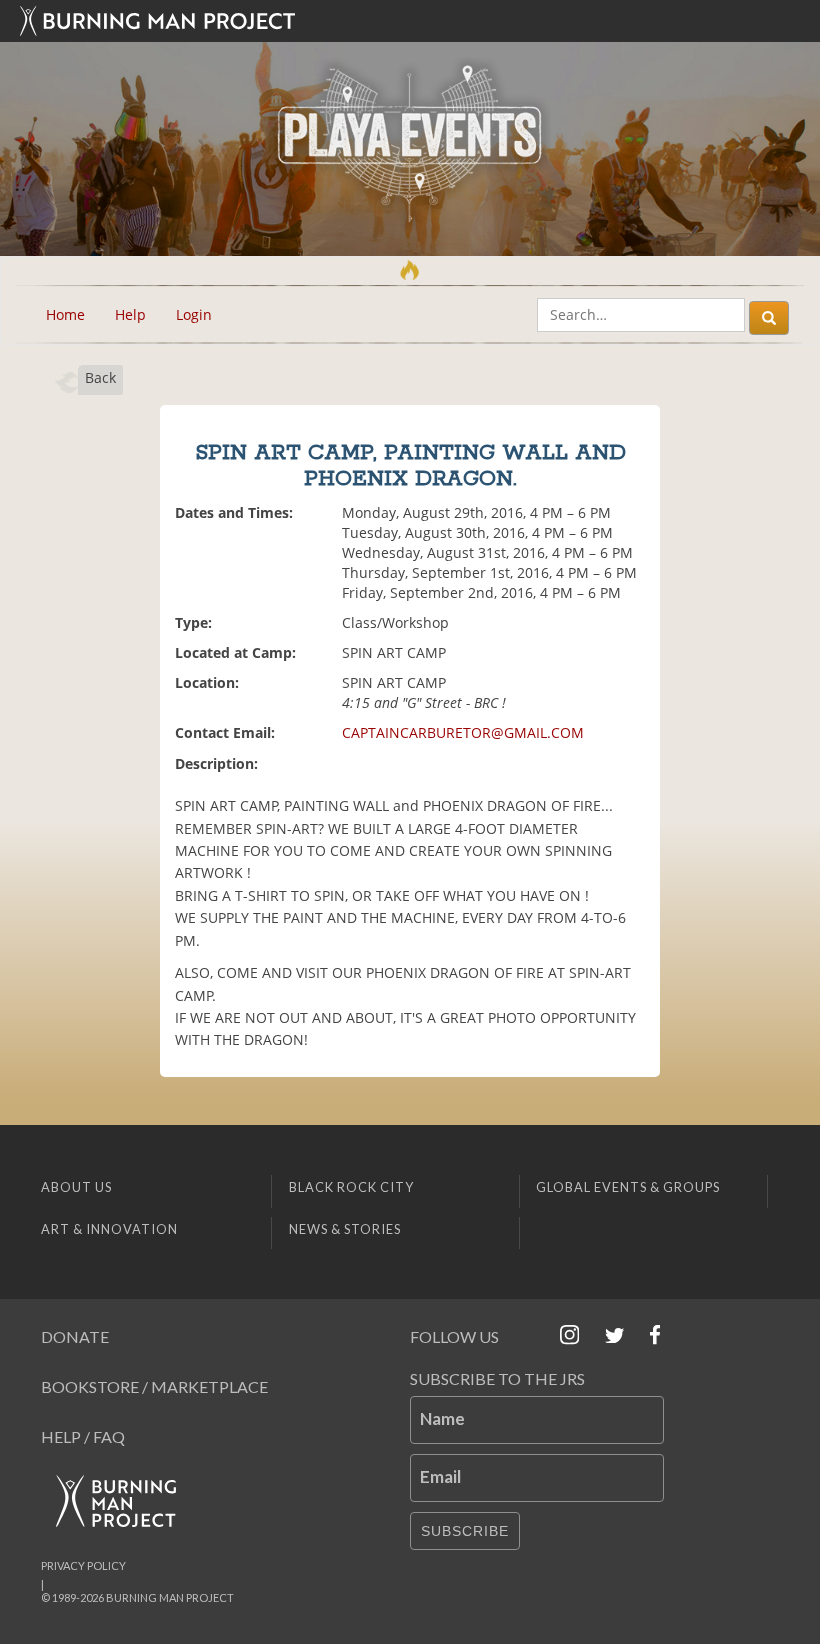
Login (194, 314)
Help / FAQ (83, 1436)
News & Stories (345, 1229)
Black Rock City (351, 1187)
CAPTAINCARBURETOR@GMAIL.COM (463, 732)
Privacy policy (83, 1565)
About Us (76, 1187)
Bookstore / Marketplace (154, 1386)
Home (65, 314)
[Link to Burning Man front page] (410, 21)
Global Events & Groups (628, 1187)
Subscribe (465, 1531)
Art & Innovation (109, 1229)
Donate (75, 1336)
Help (130, 314)
